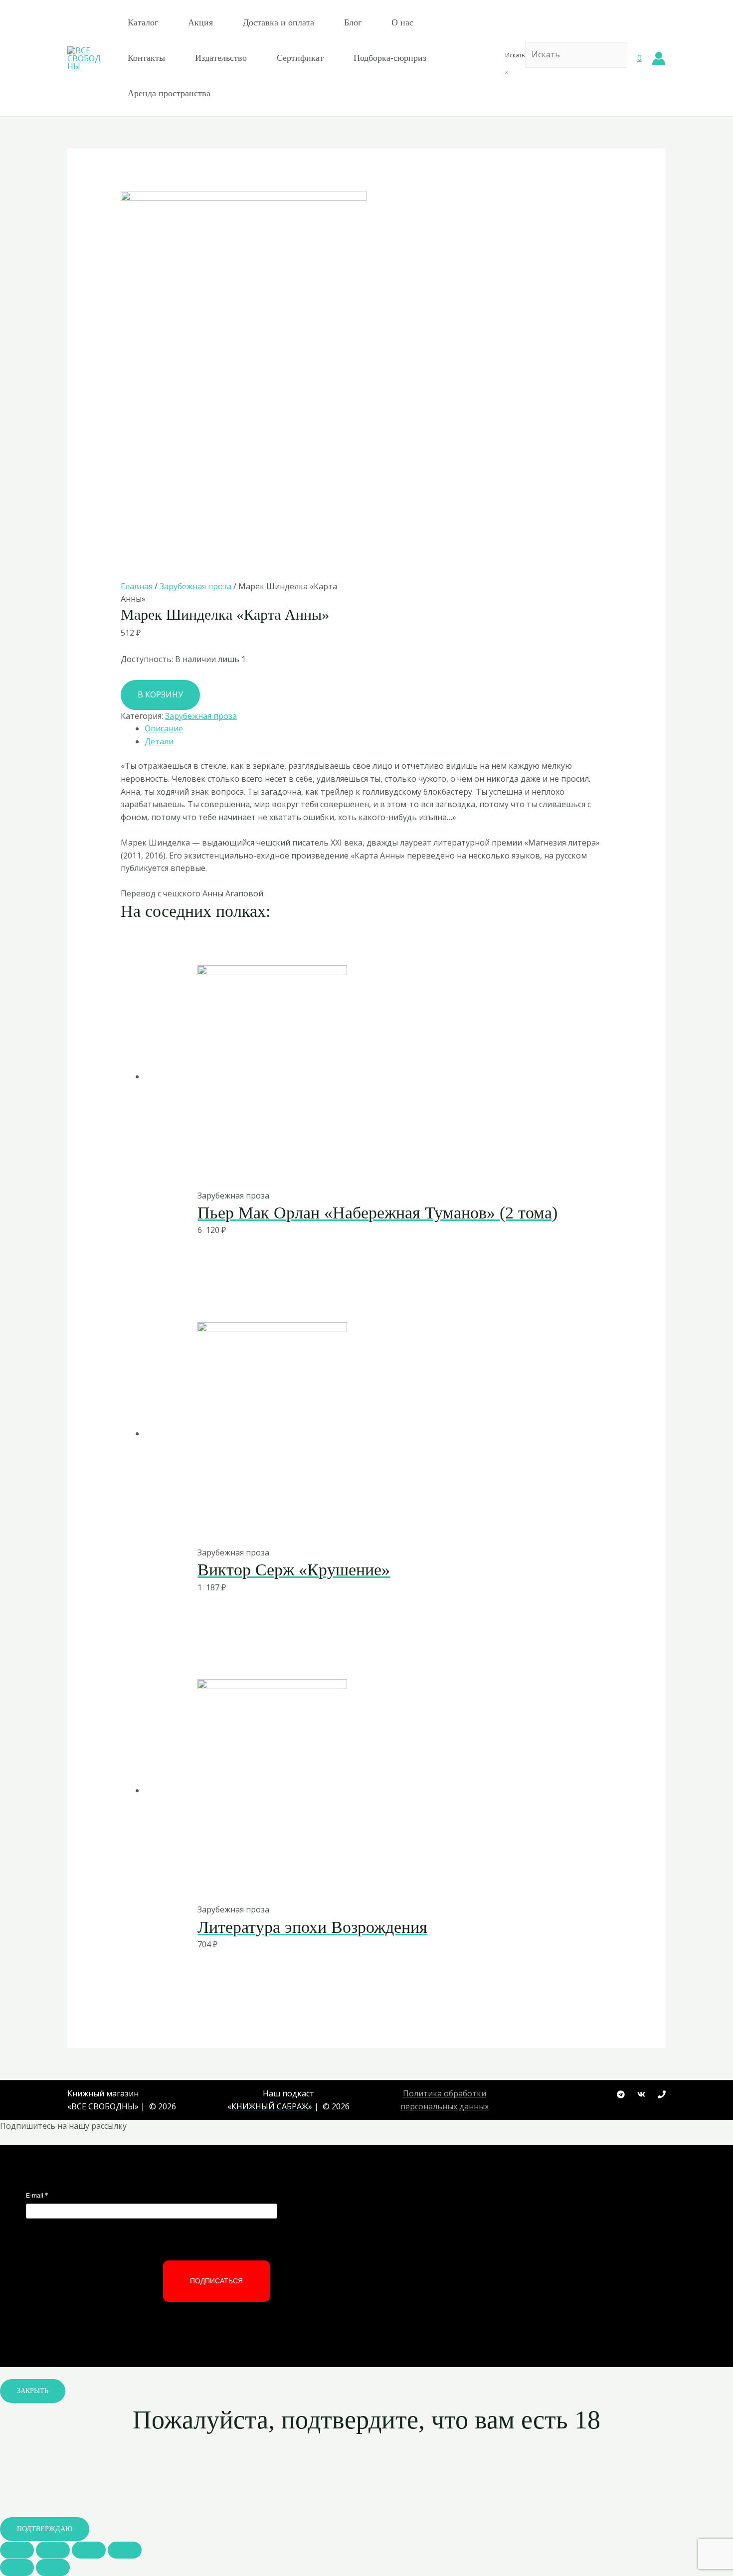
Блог (353, 22)
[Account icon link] (659, 58)
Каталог (143, 22)
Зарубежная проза (195, 586)
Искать (515, 55)
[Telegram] (621, 2094)
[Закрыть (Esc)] (17, 2550)
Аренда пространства (169, 93)
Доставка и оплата (278, 22)
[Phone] (662, 2094)
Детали (159, 741)
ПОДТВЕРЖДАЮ (45, 2529)
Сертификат (300, 58)
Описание (164, 728)
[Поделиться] (53, 2550)
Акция (200, 22)
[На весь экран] (89, 2550)
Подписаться (216, 2281)
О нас (402, 22)
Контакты (146, 58)
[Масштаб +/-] (125, 2550)
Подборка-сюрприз (390, 58)
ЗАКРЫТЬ (33, 2391)
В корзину (160, 694)
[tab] (379, 729)
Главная (137, 586)
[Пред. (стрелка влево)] (17, 2568)
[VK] (641, 2094)
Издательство (221, 58)
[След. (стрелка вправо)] (53, 2568)
